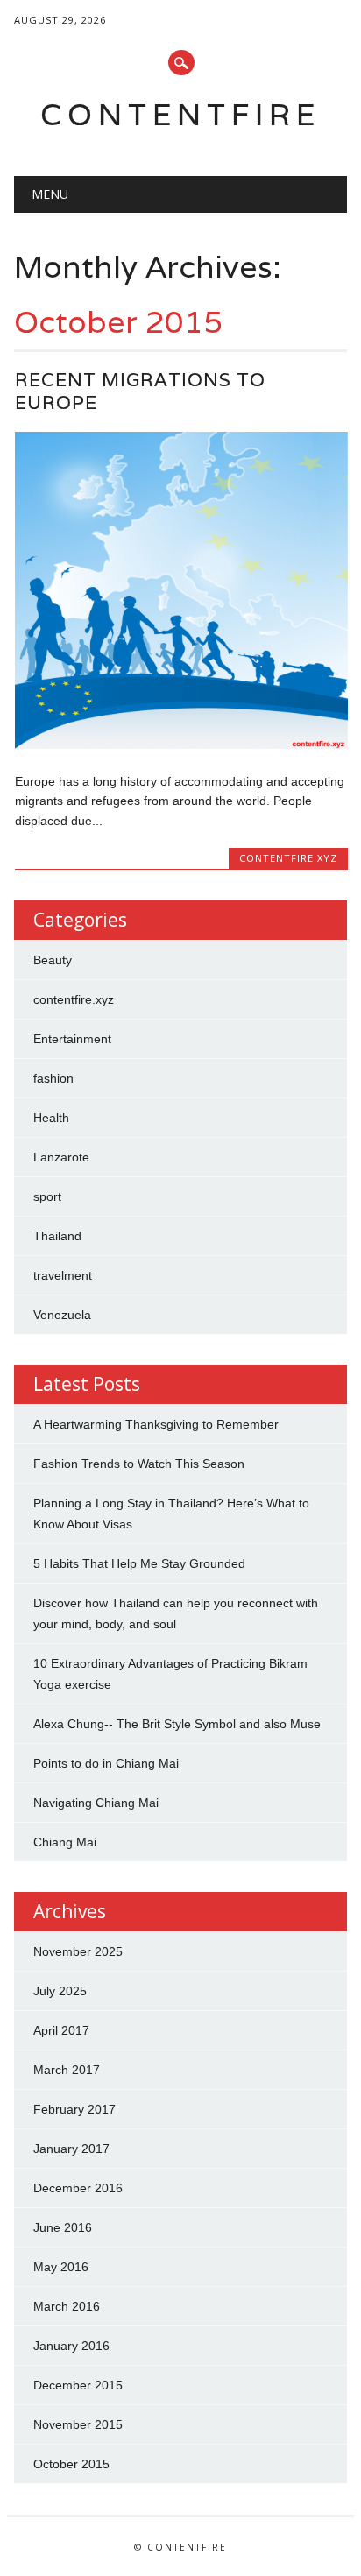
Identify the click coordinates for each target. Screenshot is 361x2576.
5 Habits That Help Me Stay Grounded (139, 1563)
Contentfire (180, 114)
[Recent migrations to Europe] (181, 745)
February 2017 (74, 2109)
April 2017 (61, 2030)
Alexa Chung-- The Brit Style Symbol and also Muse (177, 1724)
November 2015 (78, 2424)
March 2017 (67, 2070)
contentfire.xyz (288, 858)
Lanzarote (61, 1157)
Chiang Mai (65, 1842)
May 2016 (61, 2267)
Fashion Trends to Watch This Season (139, 1464)
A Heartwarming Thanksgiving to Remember (156, 1424)
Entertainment (72, 1039)
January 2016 (71, 2346)
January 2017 (71, 2149)
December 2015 (78, 2385)
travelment (63, 1275)
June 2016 (63, 2227)
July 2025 (60, 1991)
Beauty (53, 960)
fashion (53, 1078)
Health (51, 1118)
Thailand (57, 1236)
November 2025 (78, 1951)
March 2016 (67, 2306)
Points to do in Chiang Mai (106, 1763)
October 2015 (71, 2464)
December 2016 (78, 2188)
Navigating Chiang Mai (96, 1803)
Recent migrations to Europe (140, 391)
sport (47, 1196)
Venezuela (62, 1315)
